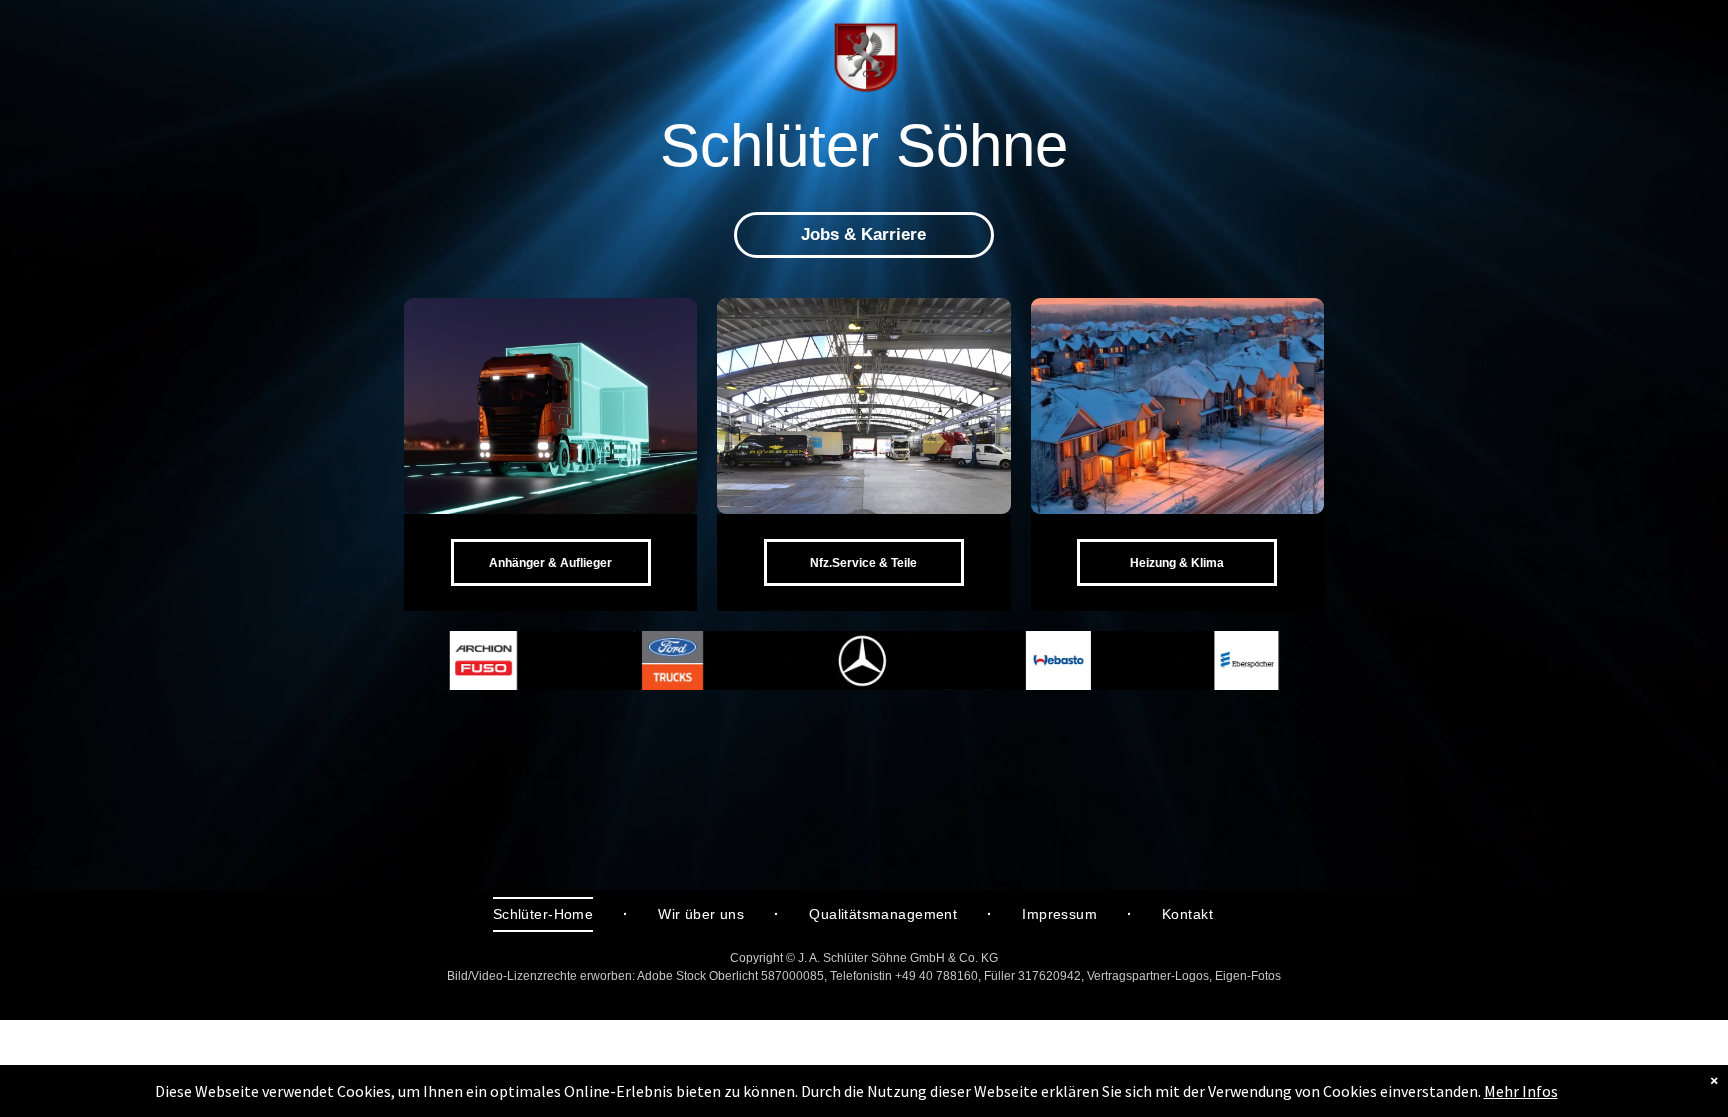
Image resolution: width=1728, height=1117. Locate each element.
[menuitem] (545, 914)
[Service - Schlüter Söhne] (863, 406)
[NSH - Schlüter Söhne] (550, 406)
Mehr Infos (1521, 1091)
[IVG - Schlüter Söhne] (1177, 406)
